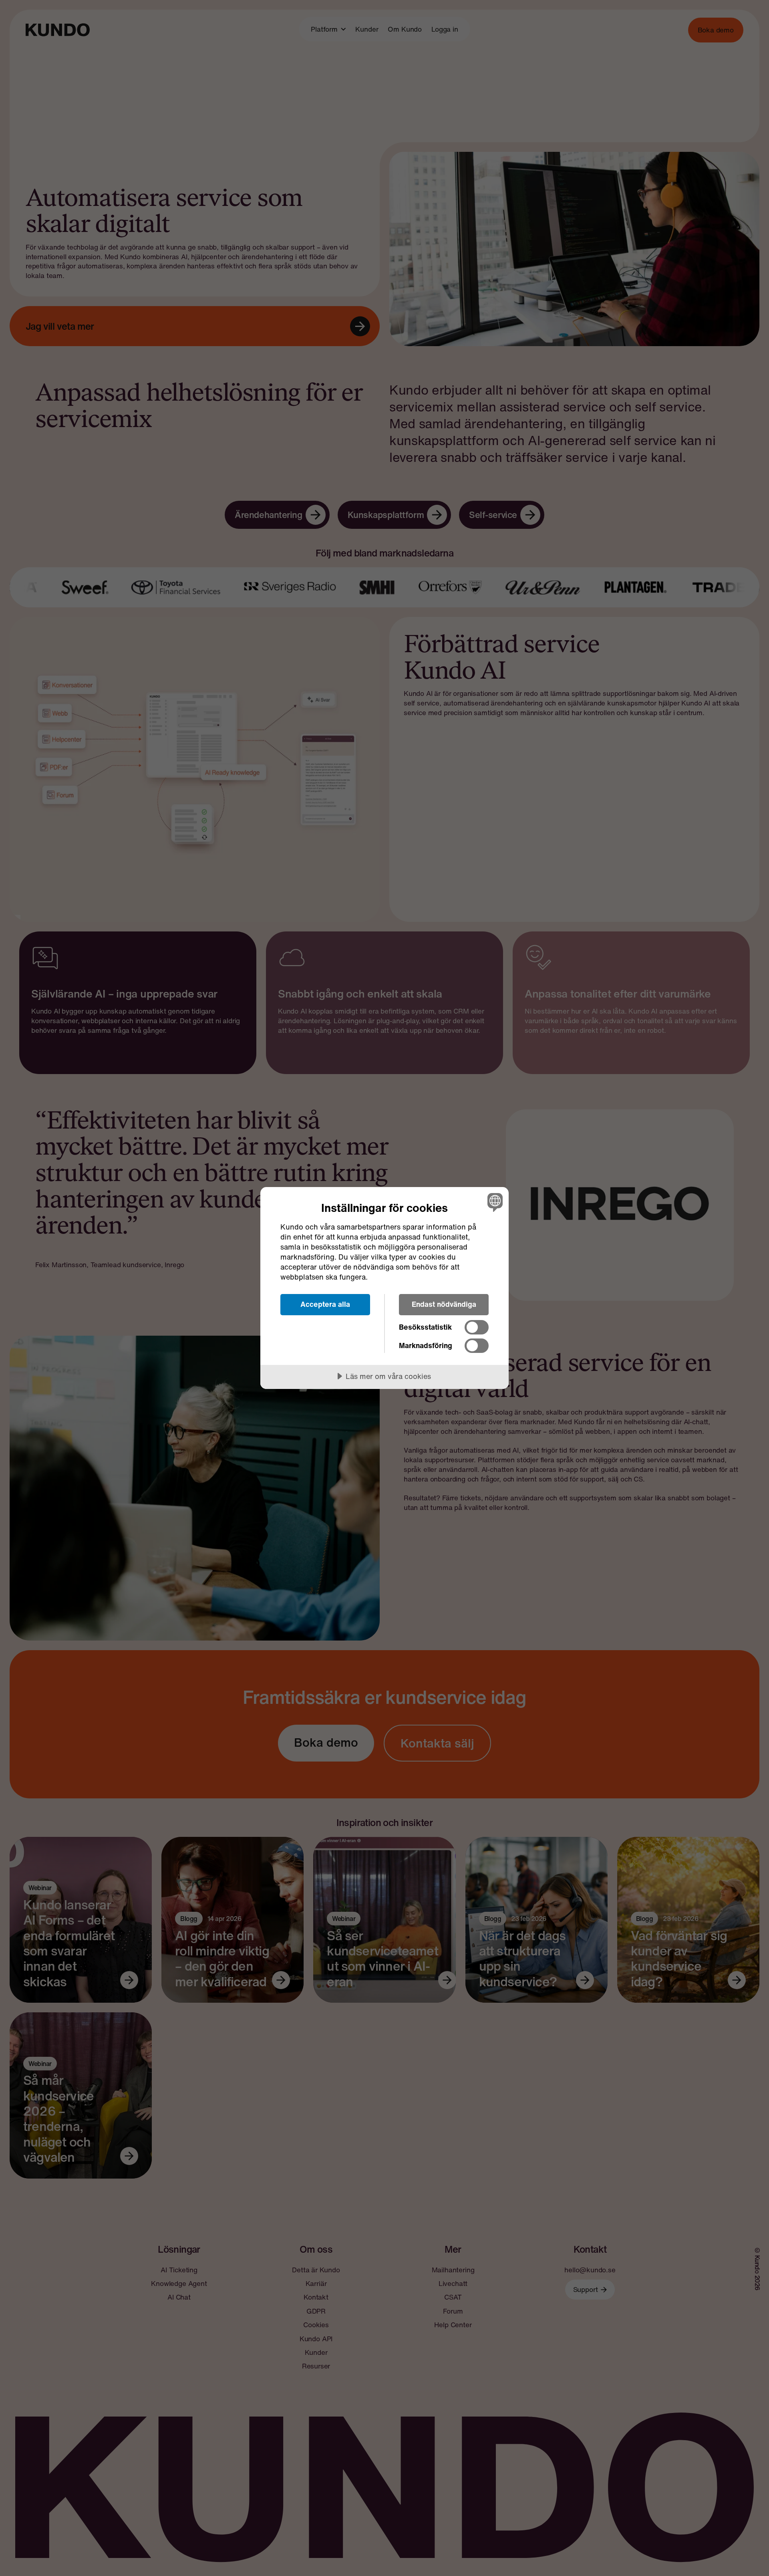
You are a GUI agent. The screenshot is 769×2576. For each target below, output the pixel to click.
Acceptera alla (325, 1304)
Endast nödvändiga (444, 1304)
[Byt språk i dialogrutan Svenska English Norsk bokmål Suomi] (494, 1202)
